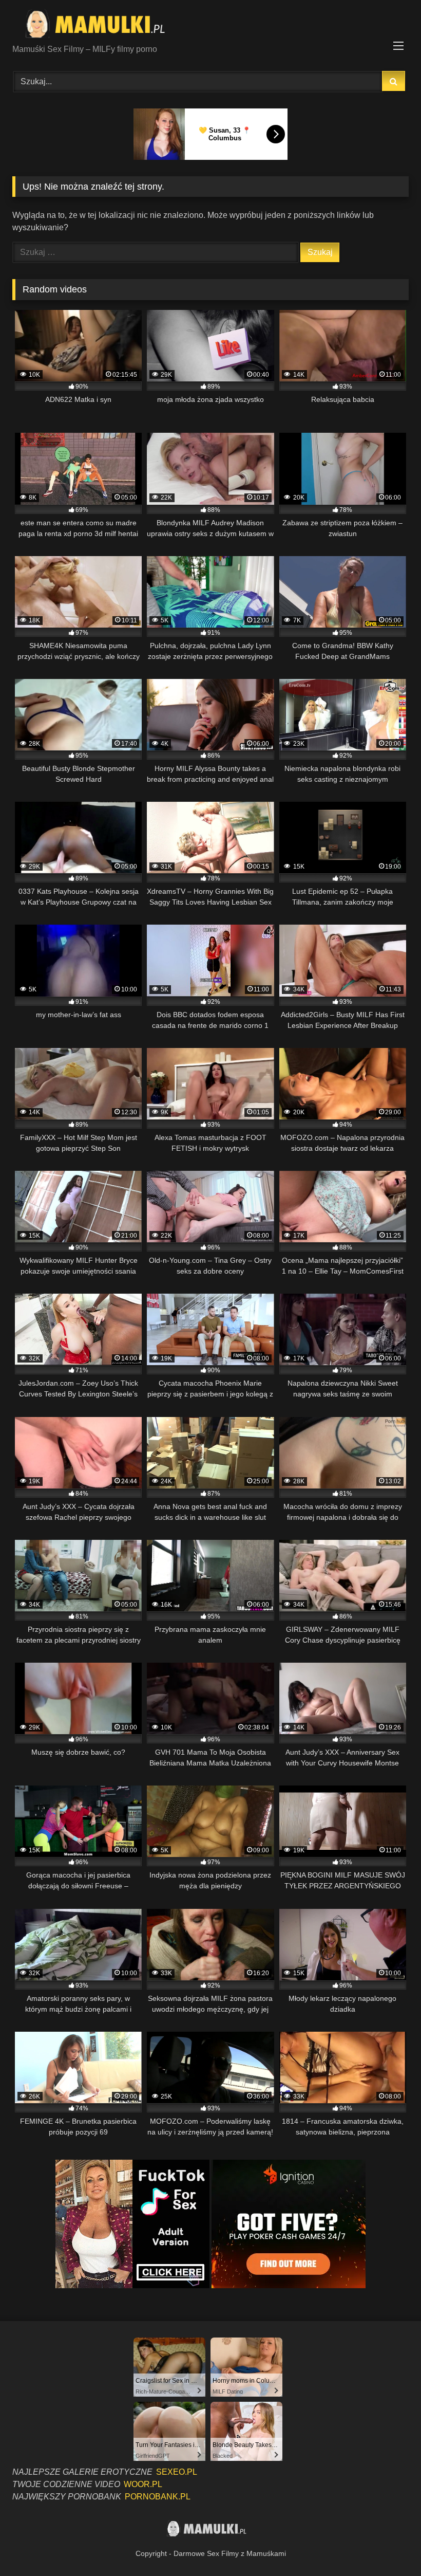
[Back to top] (389, 2545)
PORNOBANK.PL (158, 2497)
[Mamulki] (210, 26)
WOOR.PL (143, 2484)
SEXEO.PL (177, 2472)
